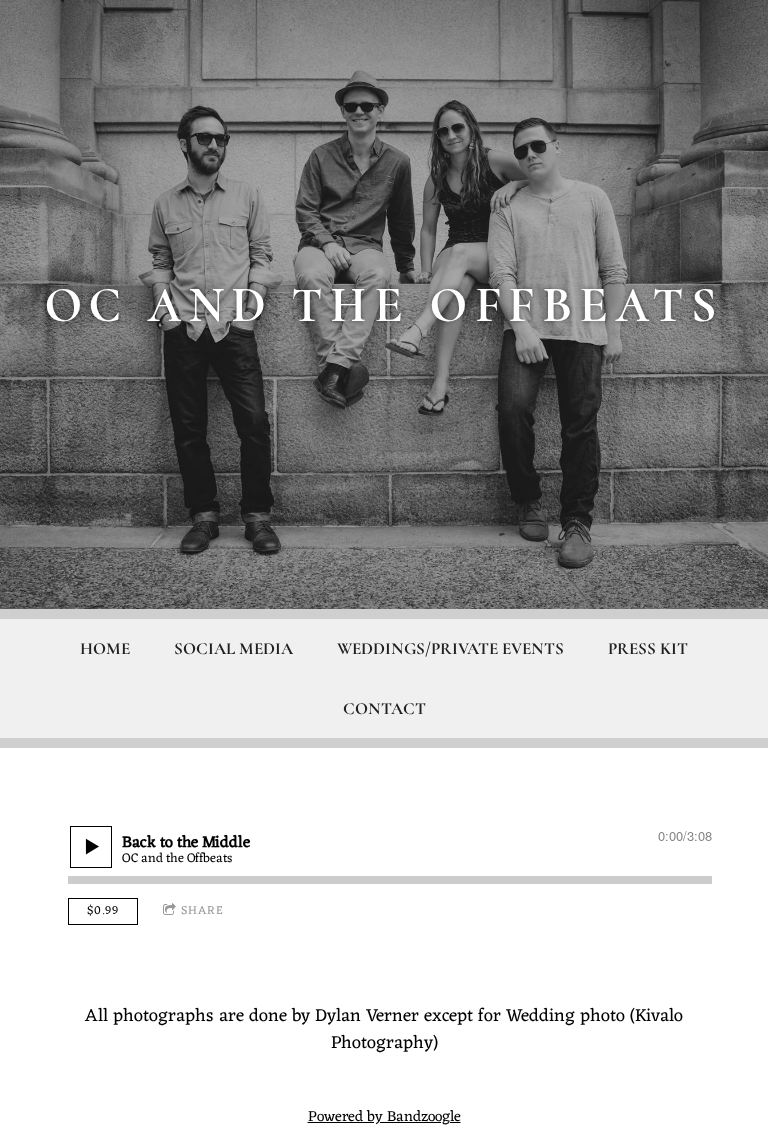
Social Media (233, 648)
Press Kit (648, 648)
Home (105, 648)
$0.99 (103, 911)
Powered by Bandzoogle (384, 1117)
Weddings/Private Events (450, 648)
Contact (384, 708)
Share (202, 911)
